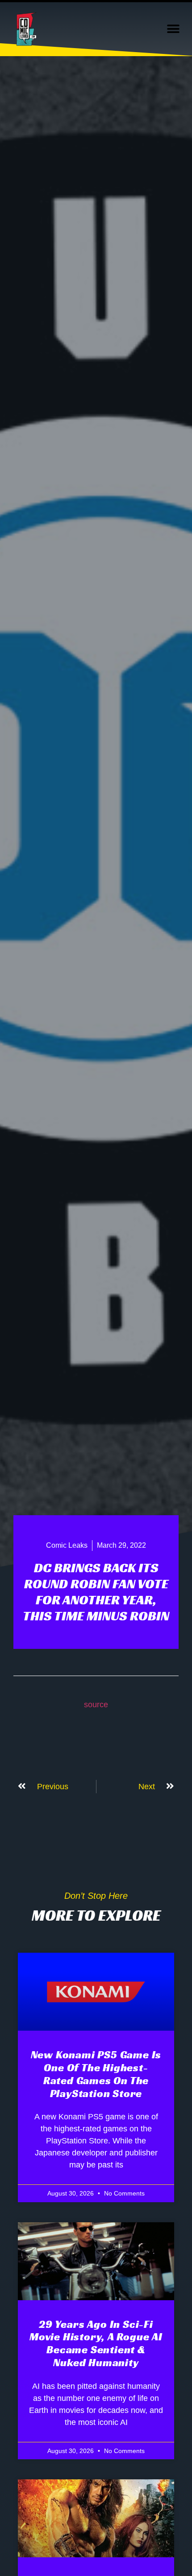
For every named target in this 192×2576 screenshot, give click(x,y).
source (96, 1705)
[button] (173, 29)
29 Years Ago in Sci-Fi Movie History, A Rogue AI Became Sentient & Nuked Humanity (96, 2343)
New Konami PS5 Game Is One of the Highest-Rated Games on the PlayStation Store (96, 2074)
